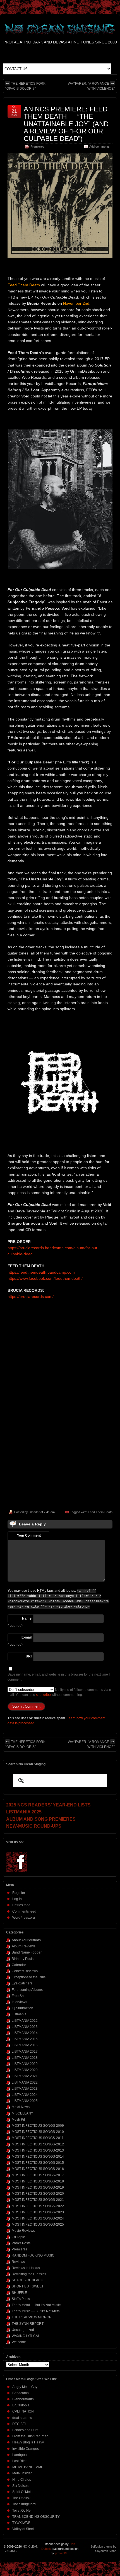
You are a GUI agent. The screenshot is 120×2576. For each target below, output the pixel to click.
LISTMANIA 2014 (25, 2033)
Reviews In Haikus (26, 2268)
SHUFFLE (19, 2293)
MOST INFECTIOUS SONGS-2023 (38, 2212)
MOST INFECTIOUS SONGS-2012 (38, 2144)
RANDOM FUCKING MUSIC (33, 2255)
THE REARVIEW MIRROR (32, 2317)
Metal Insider (22, 2473)
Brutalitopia (21, 2405)
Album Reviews (24, 1946)
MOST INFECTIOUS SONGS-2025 (38, 2225)
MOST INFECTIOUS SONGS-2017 (38, 2175)
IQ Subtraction (22, 2008)
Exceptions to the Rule (29, 1977)
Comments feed (24, 1911)
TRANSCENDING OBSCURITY (36, 2517)
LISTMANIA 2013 (25, 2027)
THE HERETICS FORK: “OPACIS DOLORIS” (26, 86)
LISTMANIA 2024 (25, 2095)
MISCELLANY (22, 2113)
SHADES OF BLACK (27, 2280)
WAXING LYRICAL (26, 2336)
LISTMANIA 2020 (25, 2070)
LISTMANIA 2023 (25, 2089)
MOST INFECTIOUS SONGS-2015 (38, 2163)
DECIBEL (20, 2424)
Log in (17, 1899)
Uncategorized (23, 2330)
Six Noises (20, 2486)
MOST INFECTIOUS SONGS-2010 (38, 2132)
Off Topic (18, 2237)
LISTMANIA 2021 (25, 2076)
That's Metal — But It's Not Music (36, 2305)
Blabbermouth (23, 2399)
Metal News (21, 2107)
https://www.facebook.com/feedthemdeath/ (45, 1278)
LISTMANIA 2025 (25, 2101)
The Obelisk (21, 2498)
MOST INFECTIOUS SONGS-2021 (38, 2200)
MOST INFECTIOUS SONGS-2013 (38, 2150)
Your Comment (29, 1535)
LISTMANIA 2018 (25, 2058)
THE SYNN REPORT (28, 2324)
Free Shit (19, 1996)
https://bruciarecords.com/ (31, 1296)
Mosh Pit (18, 2120)
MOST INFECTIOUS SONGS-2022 (38, 2206)
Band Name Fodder (27, 1952)
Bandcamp (21, 2393)
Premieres (37, 146)
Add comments (99, 146)
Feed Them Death (100, 1512)
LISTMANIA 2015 (25, 2039)
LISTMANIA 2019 (25, 2064)
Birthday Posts (23, 1959)
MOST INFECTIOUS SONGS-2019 (38, 2187)
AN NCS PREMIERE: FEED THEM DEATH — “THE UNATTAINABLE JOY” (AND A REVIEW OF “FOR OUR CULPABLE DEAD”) (66, 124)
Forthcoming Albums (27, 1990)
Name (27, 1618)
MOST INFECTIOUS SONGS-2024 (38, 2218)
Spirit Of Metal (23, 2492)
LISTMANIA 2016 (25, 2045)
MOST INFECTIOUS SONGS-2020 (38, 2194)
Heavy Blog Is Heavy (28, 2442)
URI (29, 1656)
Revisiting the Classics (29, 2274)
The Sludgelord (24, 2504)
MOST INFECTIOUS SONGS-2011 (38, 2138)
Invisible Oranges (26, 2449)
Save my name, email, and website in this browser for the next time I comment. (59, 1677)
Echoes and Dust (25, 2430)
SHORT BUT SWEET (28, 2286)
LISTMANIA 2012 (25, 2021)
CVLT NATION (23, 2411)
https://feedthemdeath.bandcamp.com (41, 1272)
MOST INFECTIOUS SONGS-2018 (38, 2181)
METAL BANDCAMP (28, 2467)
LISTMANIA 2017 (25, 2052)
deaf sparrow (22, 2418)
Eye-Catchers (22, 1983)
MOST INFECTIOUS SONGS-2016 (38, 2169)
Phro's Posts (21, 2243)
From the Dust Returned (30, 2436)
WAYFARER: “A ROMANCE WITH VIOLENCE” (91, 86)
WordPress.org (24, 1918)
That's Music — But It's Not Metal (36, 2311)
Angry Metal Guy (25, 2387)
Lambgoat (20, 2455)
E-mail (27, 1637)
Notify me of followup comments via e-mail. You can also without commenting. (60, 1692)
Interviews (19, 2002)
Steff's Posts (21, 2299)
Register (19, 1893)
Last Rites (20, 2461)
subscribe (43, 1695)
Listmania (19, 2014)
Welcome (19, 2342)
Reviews (18, 2262)
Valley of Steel (23, 2529)
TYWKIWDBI (22, 2523)
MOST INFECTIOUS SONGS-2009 (38, 2126)
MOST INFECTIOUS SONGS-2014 (38, 2157)
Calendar (19, 1965)
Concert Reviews (25, 1971)
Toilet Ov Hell (22, 2511)
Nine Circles (22, 2480)
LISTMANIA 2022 (25, 2082)
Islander (34, 1512)
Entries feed (21, 1905)
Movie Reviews (23, 2231)
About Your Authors (26, 1940)
